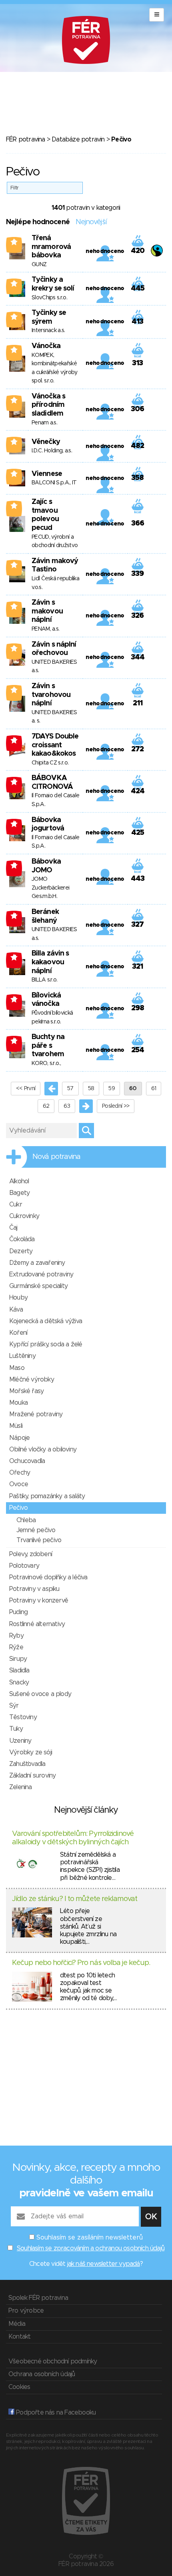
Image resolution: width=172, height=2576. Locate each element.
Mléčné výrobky (32, 1380)
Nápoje (19, 1438)
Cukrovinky (24, 1216)
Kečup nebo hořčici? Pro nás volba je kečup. (81, 1963)
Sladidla (19, 1670)
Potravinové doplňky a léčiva (48, 1577)
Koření (18, 1333)
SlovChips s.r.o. (49, 298)
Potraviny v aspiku (34, 1589)
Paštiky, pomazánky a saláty (47, 1496)
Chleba (26, 1520)
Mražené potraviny (36, 1414)
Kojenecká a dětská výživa (46, 1321)
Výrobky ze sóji (31, 1752)
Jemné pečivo (36, 1530)
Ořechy (20, 1473)
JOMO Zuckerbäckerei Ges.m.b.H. (50, 888)
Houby (18, 1298)
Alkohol (19, 1181)
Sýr (14, 1706)
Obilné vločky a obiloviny (43, 1449)
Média (17, 2324)
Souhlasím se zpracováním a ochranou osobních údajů (91, 2248)
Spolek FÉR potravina (38, 2298)
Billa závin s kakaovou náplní (50, 962)
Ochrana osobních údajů (42, 2374)
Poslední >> (116, 1106)
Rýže (16, 1647)
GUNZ (39, 265)
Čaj (13, 1228)
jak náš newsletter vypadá (104, 2264)
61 (154, 1089)
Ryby (16, 1636)
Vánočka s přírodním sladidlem (48, 405)
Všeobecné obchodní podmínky (53, 2361)
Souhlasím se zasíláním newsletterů (90, 2238)
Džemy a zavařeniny (37, 1263)
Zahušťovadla (27, 1764)
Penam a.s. (44, 423)
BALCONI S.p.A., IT (54, 483)
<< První (26, 1089)
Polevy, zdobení (31, 1554)
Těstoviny (23, 1717)
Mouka (18, 1403)
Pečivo (18, 1508)
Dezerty (21, 1251)
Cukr (16, 1204)
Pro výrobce (26, 2311)
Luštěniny (22, 1356)
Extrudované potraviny (41, 1274)
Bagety (19, 1193)
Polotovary (24, 1566)
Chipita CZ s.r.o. (50, 763)
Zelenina (21, 1787)
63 (67, 1106)
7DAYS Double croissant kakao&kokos (55, 745)
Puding (18, 1612)
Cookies (19, 2387)
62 (46, 1106)
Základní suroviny (32, 1776)
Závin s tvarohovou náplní (51, 695)
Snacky (19, 1682)
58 (91, 1089)
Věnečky (46, 442)
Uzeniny (20, 1741)
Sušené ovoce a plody (40, 1694)
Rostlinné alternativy (37, 1624)
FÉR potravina (26, 139)
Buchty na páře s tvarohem (48, 1046)
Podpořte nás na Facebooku (55, 2413)
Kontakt (19, 2337)
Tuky (16, 1729)
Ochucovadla (27, 1461)
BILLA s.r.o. (45, 980)
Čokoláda (22, 1239)
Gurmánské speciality (38, 1286)
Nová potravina (56, 1157)
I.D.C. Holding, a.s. (52, 451)
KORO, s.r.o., (46, 1063)
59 (112, 1089)
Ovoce (19, 1484)
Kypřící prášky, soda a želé (46, 1344)
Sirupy (18, 1659)
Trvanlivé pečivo (39, 1540)
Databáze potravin (78, 139)
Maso (17, 1368)
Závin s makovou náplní (47, 611)
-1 (14, 740)
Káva (16, 1310)
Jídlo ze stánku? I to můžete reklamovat (75, 1899)
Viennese (47, 474)
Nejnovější (91, 222)
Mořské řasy (26, 1391)
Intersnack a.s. (48, 330)
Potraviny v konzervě (39, 1601)
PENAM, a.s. (45, 629)
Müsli (16, 1426)
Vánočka (46, 346)
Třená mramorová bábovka (51, 247)
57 (70, 1089)
